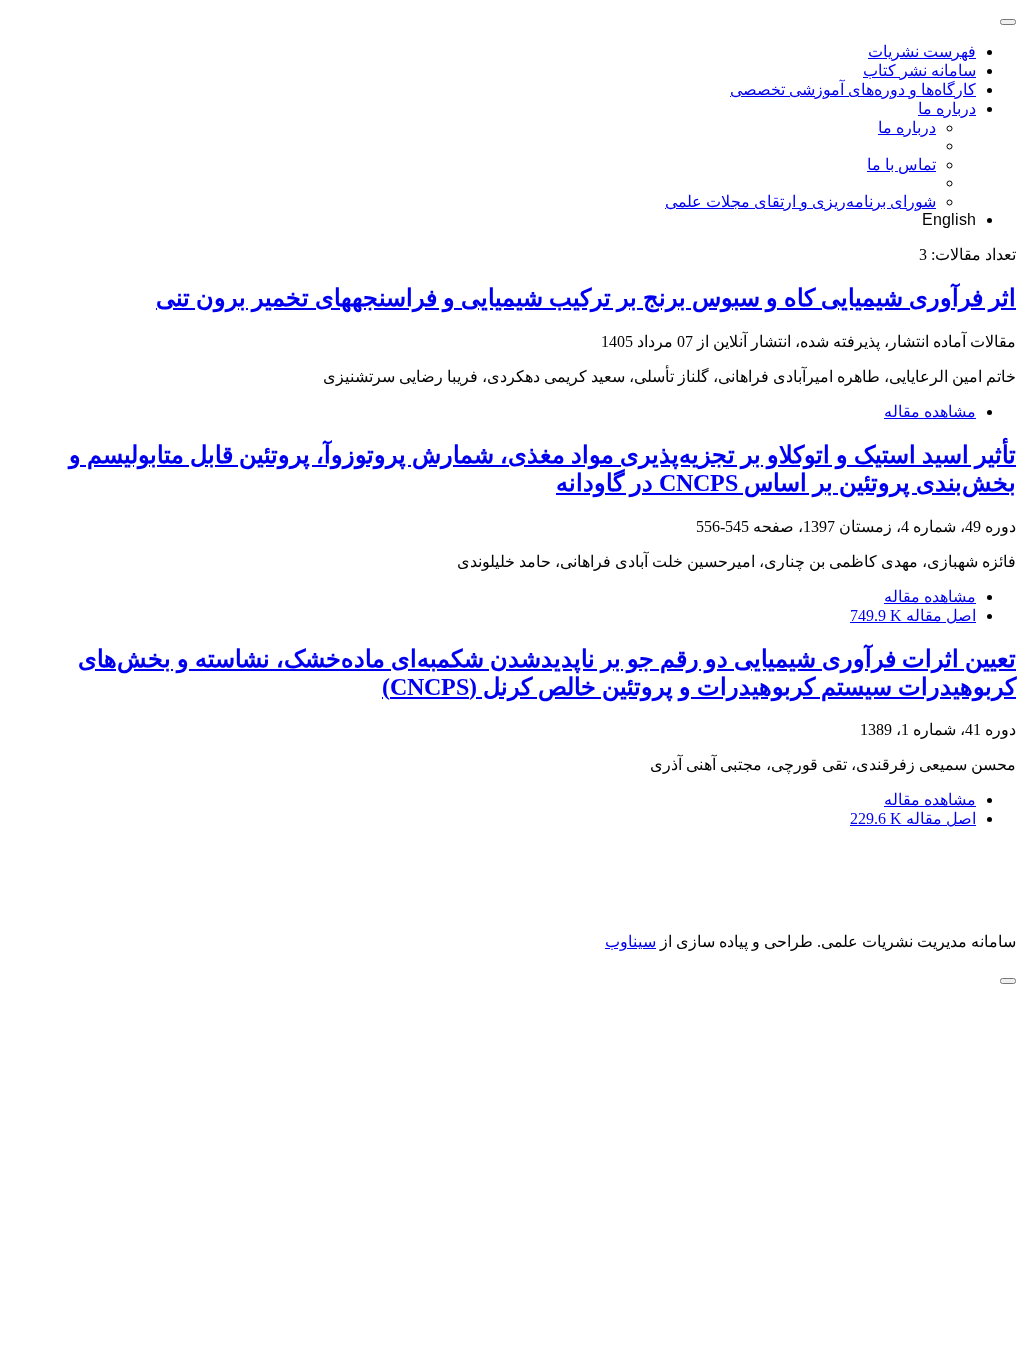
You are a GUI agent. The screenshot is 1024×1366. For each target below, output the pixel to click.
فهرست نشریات (922, 51)
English (949, 219)
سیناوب (630, 941)
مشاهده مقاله (930, 411)
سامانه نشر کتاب (919, 70)
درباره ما (947, 108)
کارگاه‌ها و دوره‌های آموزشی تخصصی (853, 89)
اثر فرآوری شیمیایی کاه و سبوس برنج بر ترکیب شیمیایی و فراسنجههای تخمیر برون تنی (586, 298)
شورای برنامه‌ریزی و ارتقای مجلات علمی (800, 201)
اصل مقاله (913, 615)
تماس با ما (901, 164)
